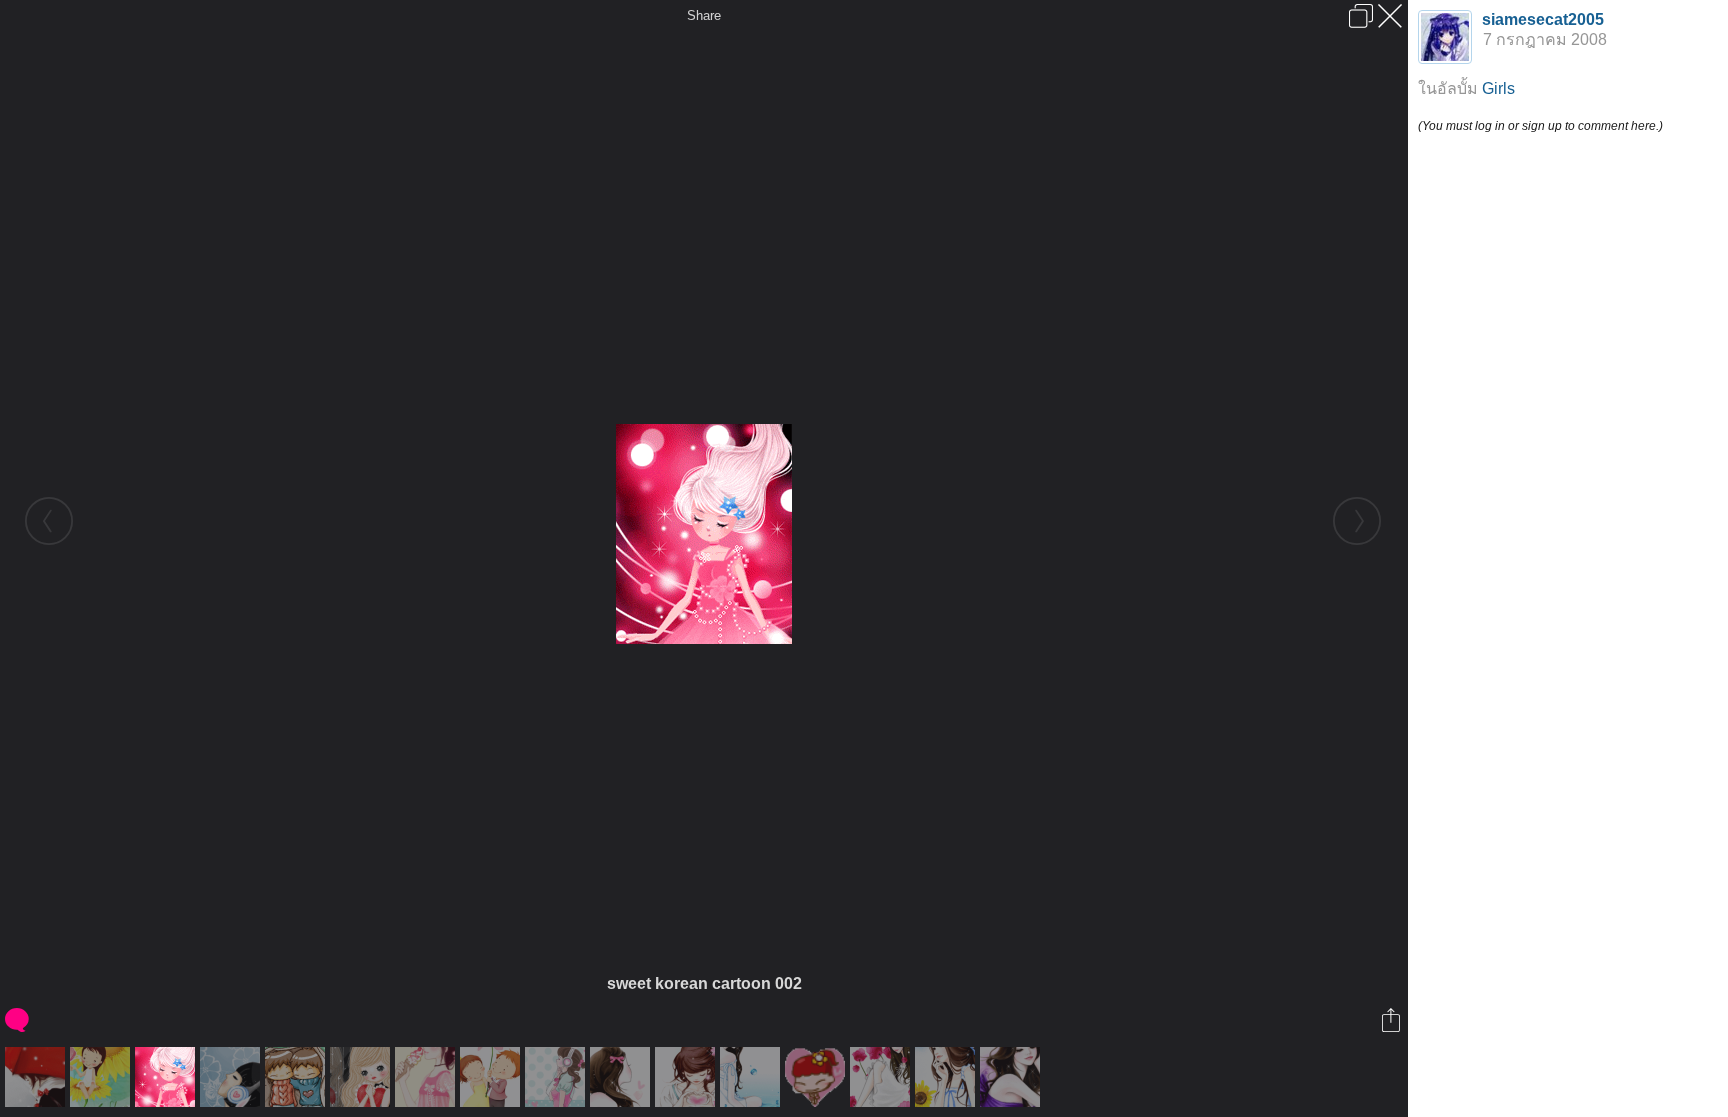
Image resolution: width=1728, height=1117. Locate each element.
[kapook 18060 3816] (817, 1077)
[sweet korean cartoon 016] (427, 1077)
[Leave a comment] (18, 1020)
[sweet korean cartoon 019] (752, 1077)
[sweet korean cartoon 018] (622, 1077)
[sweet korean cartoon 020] (947, 1077)
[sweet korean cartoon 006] (882, 1077)
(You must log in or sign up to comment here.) (1540, 126)
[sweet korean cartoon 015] (232, 1077)
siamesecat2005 (1543, 19)
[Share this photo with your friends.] (1392, 1020)
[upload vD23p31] (492, 1077)
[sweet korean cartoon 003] (362, 1077)
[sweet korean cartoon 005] (687, 1077)
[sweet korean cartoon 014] (37, 1077)
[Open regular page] (1361, 16)
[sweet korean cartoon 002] (167, 1077)
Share (704, 15)
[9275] (297, 1077)
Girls (1498, 88)
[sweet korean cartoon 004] (557, 1077)
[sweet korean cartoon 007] (1012, 1077)
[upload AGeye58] (102, 1077)
